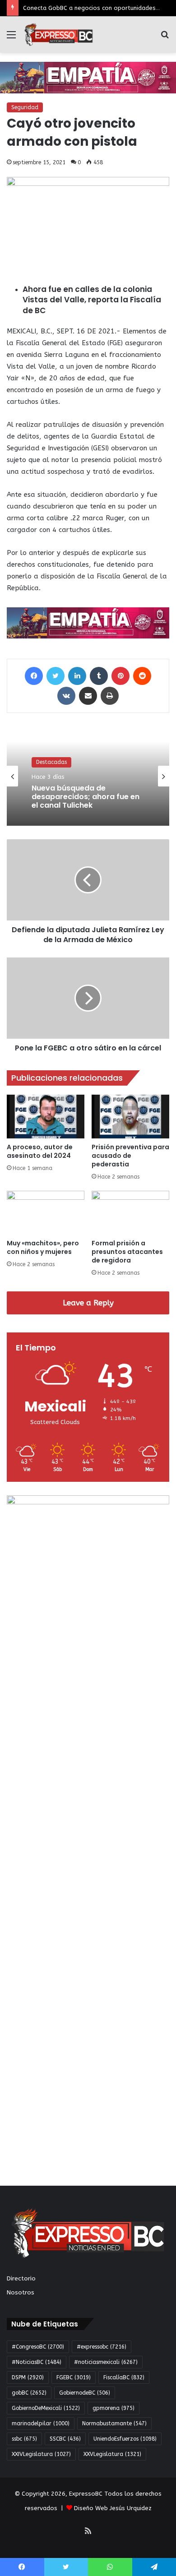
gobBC (29, 2393)
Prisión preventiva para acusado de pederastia (130, 1156)
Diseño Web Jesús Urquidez (113, 2508)
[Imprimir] (110, 696)
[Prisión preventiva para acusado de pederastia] (130, 1117)
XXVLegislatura (112, 2454)
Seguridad (25, 107)
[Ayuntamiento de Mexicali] (88, 77)
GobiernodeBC (85, 2393)
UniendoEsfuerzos (125, 2439)
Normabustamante (114, 2423)
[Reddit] (142, 676)
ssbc (24, 2439)
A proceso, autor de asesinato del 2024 (40, 1151)
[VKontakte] (66, 696)
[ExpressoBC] (59, 35)
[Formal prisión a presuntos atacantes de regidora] (130, 1213)
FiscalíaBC (124, 2377)
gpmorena (113, 2408)
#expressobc (102, 2347)
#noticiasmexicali (106, 2362)
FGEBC (74, 2377)
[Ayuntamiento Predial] (88, 623)
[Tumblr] (99, 676)
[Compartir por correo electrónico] (88, 696)
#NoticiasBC (37, 2362)
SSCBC (65, 2439)
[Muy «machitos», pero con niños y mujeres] (46, 1213)
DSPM (28, 2377)
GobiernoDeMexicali (46, 2408)
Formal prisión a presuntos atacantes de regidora (127, 1252)
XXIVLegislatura (41, 2454)
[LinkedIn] (77, 676)
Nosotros (21, 2292)
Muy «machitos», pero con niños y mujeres (43, 1247)
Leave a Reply (88, 1303)
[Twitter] (56, 676)
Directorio (21, 2278)
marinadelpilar (41, 2423)
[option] (88, 776)
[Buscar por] (165, 38)
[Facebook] (34, 676)
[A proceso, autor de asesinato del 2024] (46, 1117)
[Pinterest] (120, 676)
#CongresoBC (38, 2347)
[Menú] (11, 38)
